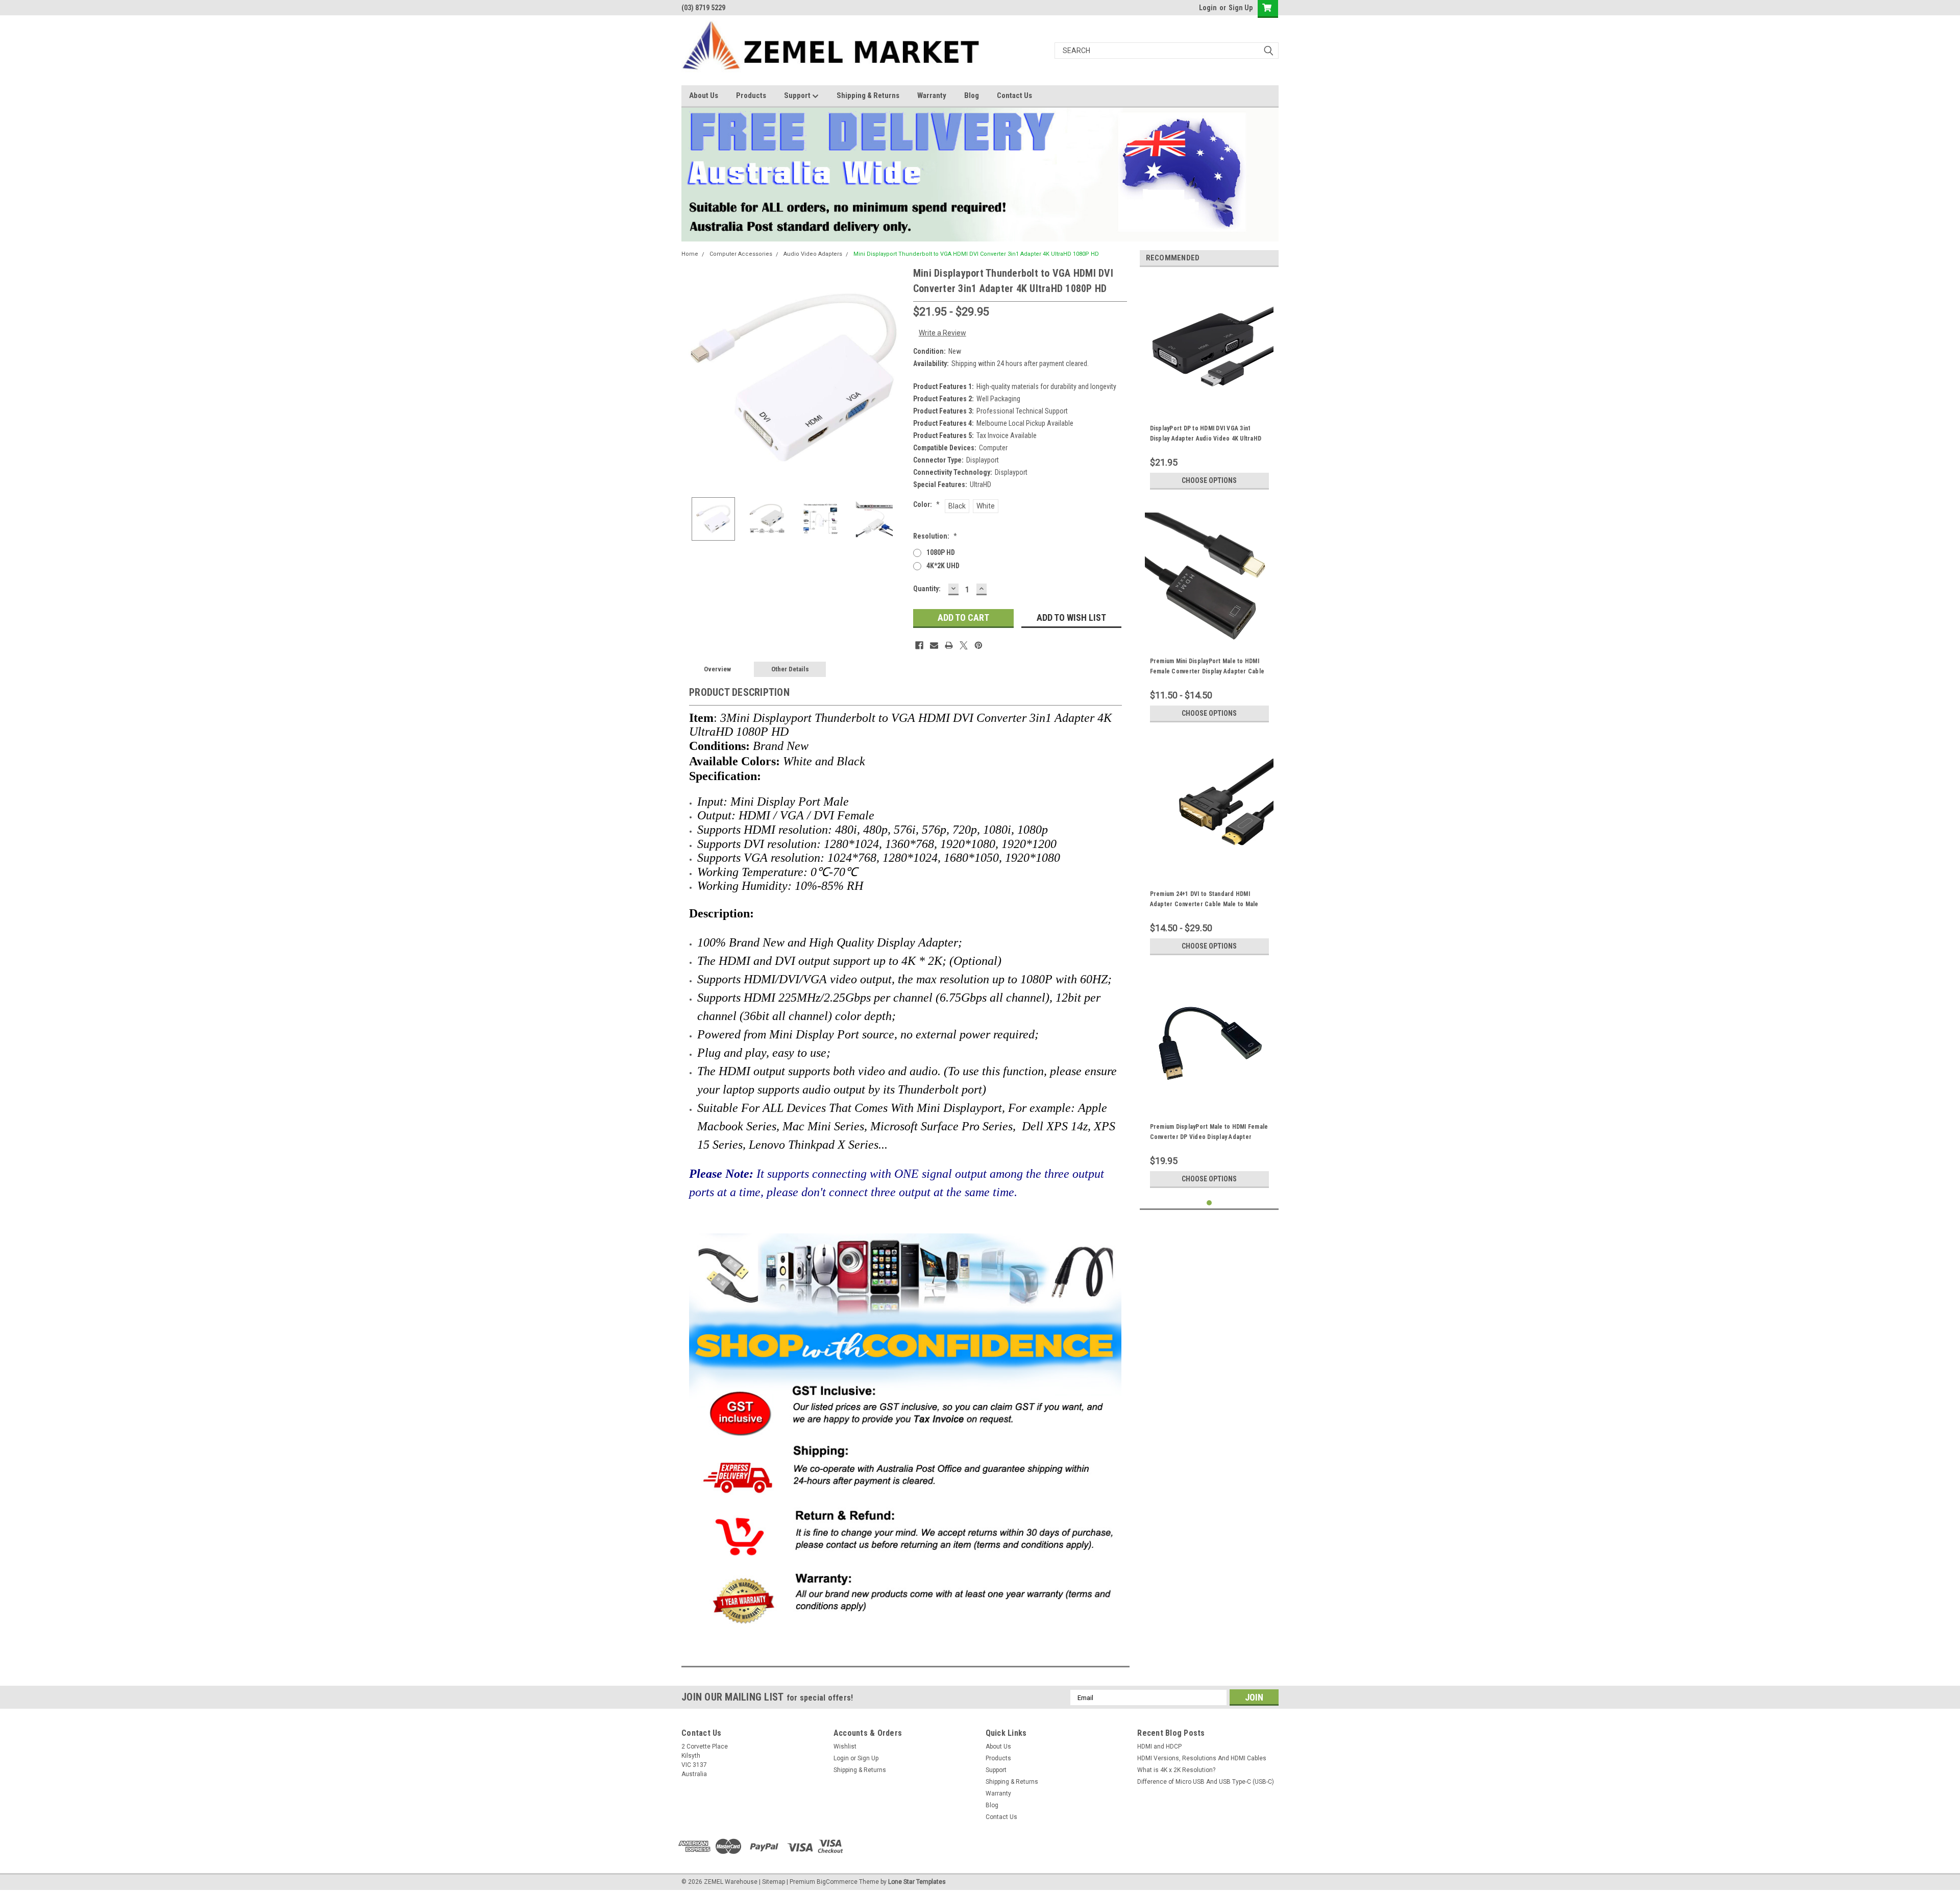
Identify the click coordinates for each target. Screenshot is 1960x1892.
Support (798, 95)
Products (751, 95)
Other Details (790, 669)
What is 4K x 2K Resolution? (1176, 1770)
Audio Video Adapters (813, 254)
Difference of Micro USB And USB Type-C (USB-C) (1206, 1782)
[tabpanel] (1209, 385)
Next (895, 378)
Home (690, 254)
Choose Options (1209, 480)
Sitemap (774, 1882)
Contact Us (1014, 95)
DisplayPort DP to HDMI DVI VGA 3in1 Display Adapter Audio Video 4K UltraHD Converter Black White (1206, 439)
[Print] (949, 645)
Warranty (932, 95)
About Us (704, 95)
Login (1208, 8)
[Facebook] (919, 645)
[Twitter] (964, 645)
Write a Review (942, 333)
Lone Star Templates (917, 1882)
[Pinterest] (978, 645)
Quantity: (927, 589)
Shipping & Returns (868, 95)
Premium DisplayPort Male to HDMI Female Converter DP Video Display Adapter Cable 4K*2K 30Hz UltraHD (1209, 1137)
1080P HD (941, 552)
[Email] (934, 645)
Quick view (1209, 401)
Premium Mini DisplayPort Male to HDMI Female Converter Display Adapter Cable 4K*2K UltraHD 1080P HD (1207, 671)
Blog (972, 95)
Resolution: (935, 536)
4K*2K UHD (943, 566)
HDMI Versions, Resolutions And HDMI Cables (1202, 1758)
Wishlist (845, 1747)
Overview (717, 669)
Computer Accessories (741, 254)
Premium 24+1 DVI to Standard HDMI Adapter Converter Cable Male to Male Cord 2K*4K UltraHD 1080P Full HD (1204, 904)
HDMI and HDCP (1159, 1747)
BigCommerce (837, 1882)
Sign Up (1241, 8)
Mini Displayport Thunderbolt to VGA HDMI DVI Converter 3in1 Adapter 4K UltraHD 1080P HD (976, 254)
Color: (926, 504)
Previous (692, 378)
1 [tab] (1209, 1203)
